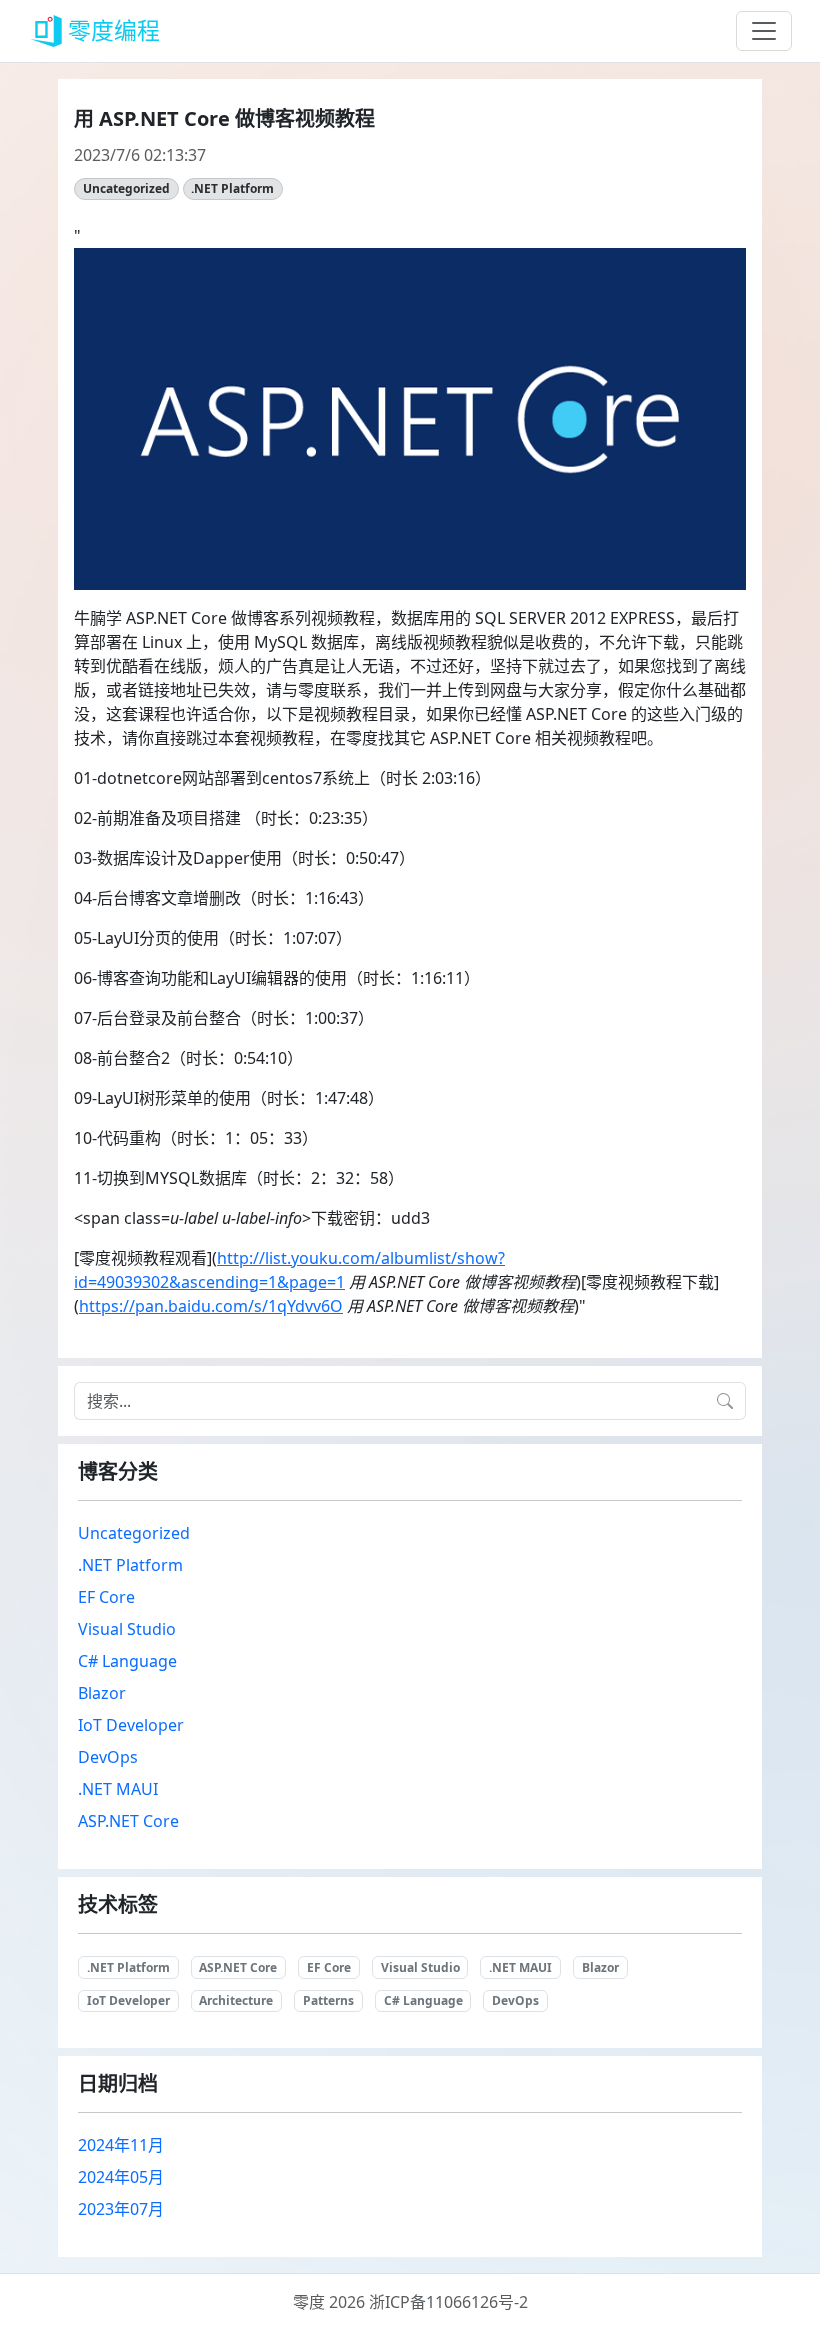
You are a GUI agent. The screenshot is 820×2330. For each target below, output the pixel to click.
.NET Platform (232, 188)
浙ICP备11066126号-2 (448, 2302)
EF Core (106, 1597)
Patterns (328, 2000)
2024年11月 (121, 2145)
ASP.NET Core (128, 1821)
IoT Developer (131, 1725)
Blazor (102, 1693)
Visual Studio (127, 1629)
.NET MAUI (118, 1789)
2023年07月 (121, 2209)
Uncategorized (126, 188)
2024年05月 (121, 2177)
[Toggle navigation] (764, 31)
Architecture (236, 2000)
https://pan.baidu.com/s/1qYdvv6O (211, 1306)
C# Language (127, 1661)
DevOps (108, 1757)
